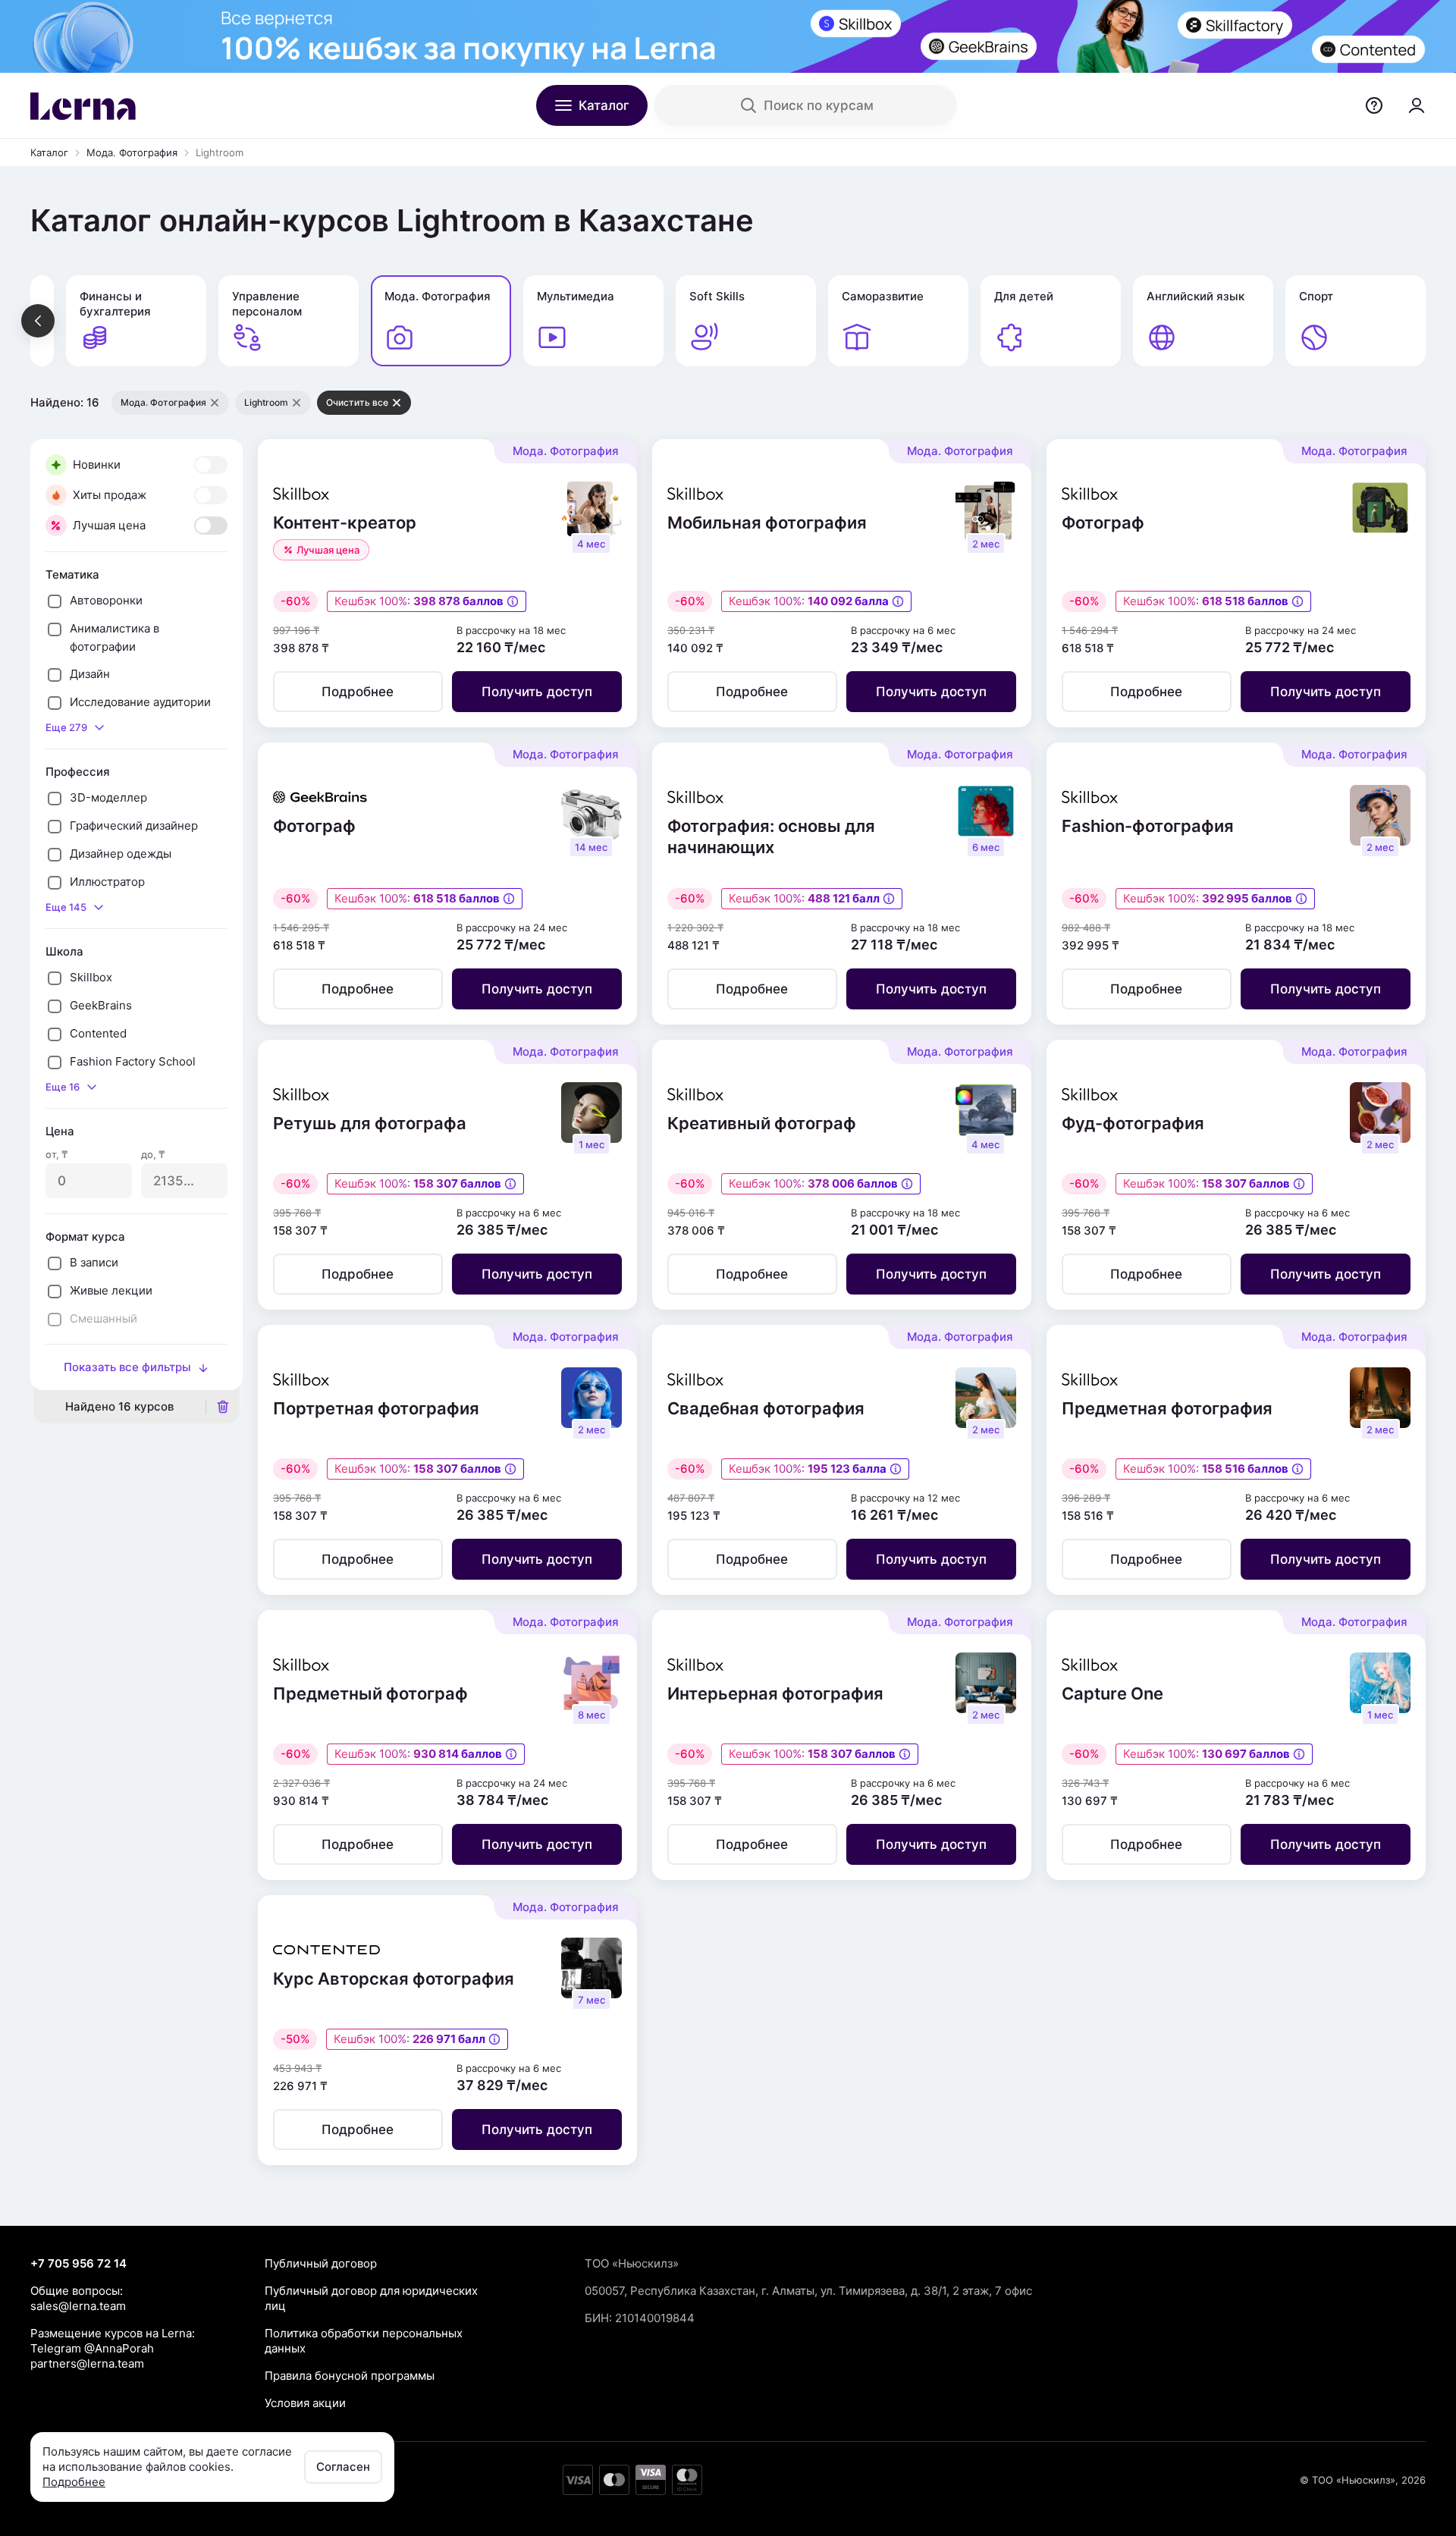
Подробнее (74, 2482)
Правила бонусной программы (350, 2376)
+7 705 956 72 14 (78, 2263)
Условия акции (305, 2403)
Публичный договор (321, 2263)
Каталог (49, 152)
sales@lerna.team (78, 2306)
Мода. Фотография (132, 152)
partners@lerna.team (87, 2363)
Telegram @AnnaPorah (92, 2348)
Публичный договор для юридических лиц (371, 2298)
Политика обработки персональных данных (364, 2341)
